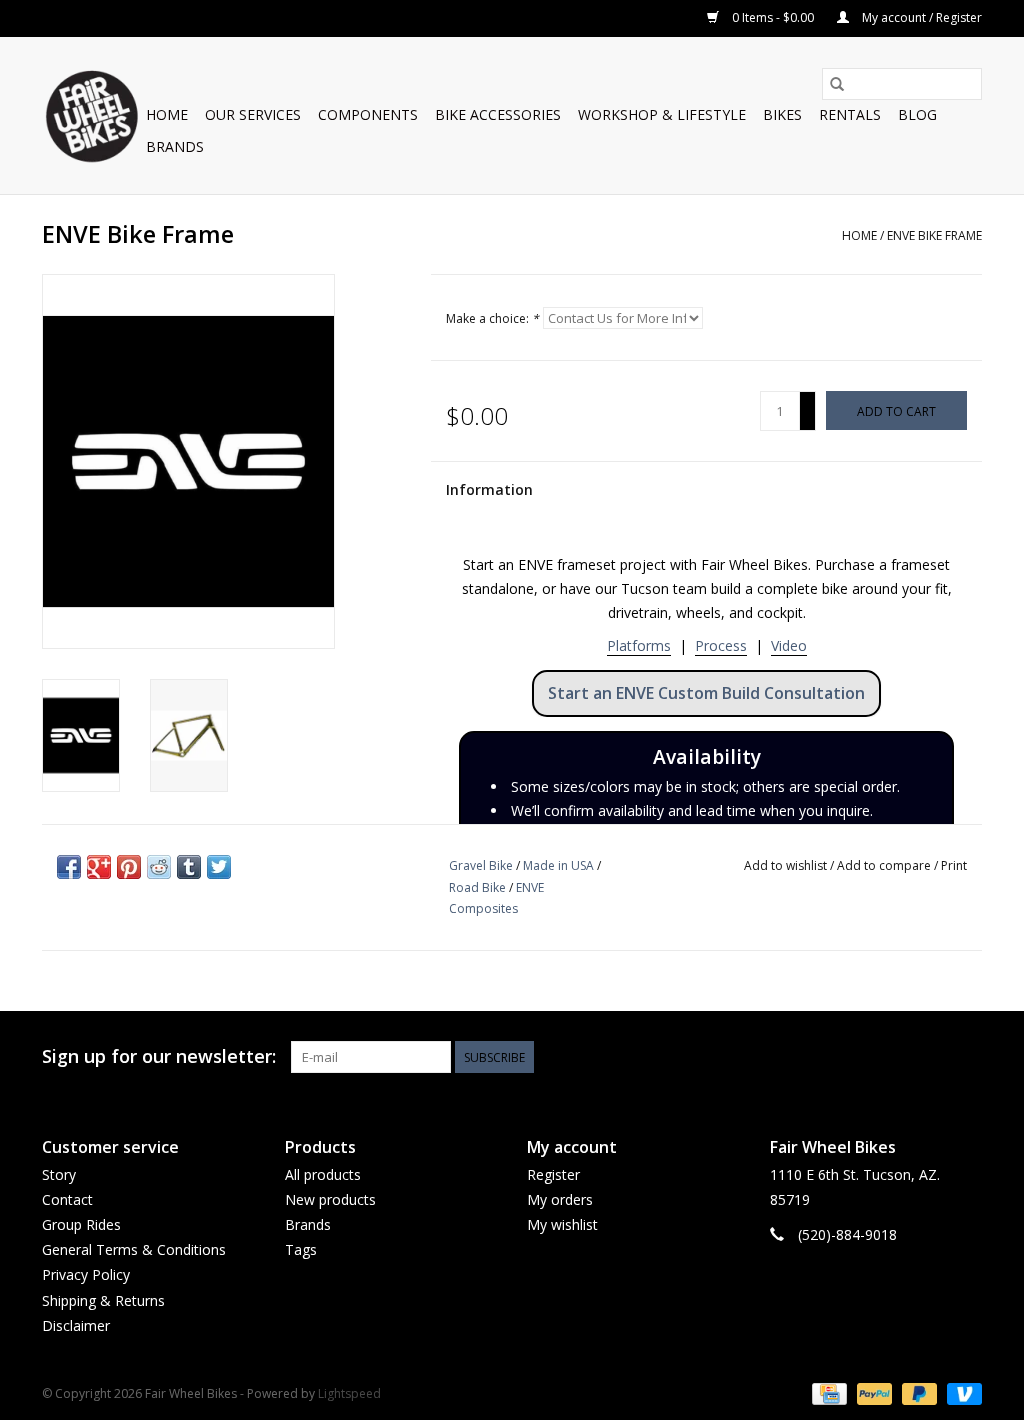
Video (789, 645)
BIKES (782, 114)
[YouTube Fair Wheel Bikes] (930, 1057)
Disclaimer (76, 1325)
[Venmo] (961, 1392)
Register (553, 1174)
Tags (301, 1249)
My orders (560, 1199)
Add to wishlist (787, 865)
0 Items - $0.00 (773, 17)
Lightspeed (349, 1393)
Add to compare (885, 865)
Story (59, 1174)
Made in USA (558, 865)
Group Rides (81, 1224)
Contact (67, 1199)
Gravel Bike (481, 865)
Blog (917, 114)
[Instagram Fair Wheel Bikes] (966, 1057)
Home (167, 114)
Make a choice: (492, 318)
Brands (175, 146)
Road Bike (477, 887)
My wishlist (562, 1224)
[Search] (837, 84)
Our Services (253, 114)
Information (489, 489)
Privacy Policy (86, 1274)
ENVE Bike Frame (934, 235)
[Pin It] (129, 867)
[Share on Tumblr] (189, 867)
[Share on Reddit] (159, 867)
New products (330, 1199)
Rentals (850, 114)
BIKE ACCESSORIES (498, 114)
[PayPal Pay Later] (917, 1392)
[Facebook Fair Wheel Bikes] (894, 1057)
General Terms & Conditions (134, 1249)
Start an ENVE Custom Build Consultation (706, 693)
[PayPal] (872, 1392)
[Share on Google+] (99, 867)
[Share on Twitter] (219, 867)
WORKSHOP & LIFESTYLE (662, 114)
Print (954, 865)
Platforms (639, 645)
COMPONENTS (368, 114)
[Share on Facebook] (69, 867)
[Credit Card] (827, 1392)
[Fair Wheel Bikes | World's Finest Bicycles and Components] (91, 115)
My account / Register (920, 17)
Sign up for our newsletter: (159, 1056)
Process (721, 645)
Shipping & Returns (103, 1300)
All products (323, 1174)
